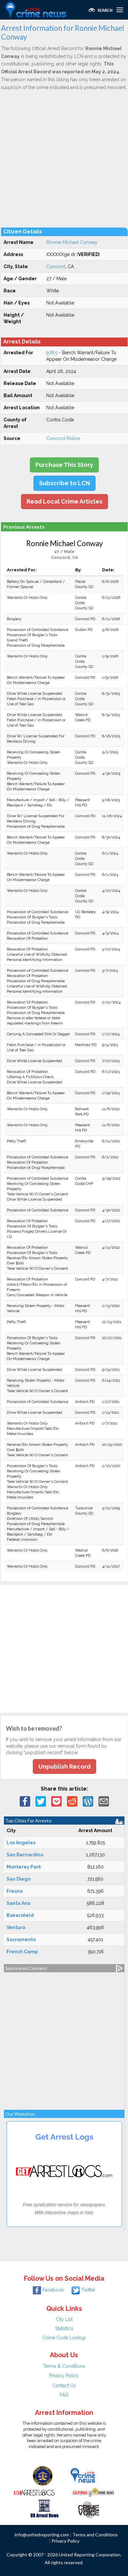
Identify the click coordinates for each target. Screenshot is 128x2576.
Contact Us (64, 2385)
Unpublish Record (64, 1766)
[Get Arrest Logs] (34, 2492)
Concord (56, 267)
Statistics (64, 2328)
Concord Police (63, 438)
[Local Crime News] (83, 2475)
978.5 (52, 353)
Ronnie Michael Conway (72, 242)
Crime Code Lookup (64, 2338)
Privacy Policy (64, 2376)
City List (64, 2319)
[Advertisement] (64, 159)
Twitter (88, 2290)
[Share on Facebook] (25, 1801)
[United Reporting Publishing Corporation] (43, 2475)
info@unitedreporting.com (42, 2535)
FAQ (64, 2395)
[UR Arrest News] (44, 2508)
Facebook (53, 2290)
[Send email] (104, 1801)
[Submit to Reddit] (72, 1801)
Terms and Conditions (95, 2535)
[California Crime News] (93, 2492)
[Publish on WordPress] (88, 1801)
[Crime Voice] (89, 2508)
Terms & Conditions (64, 2366)
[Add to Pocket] (56, 1801)
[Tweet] (41, 1801)
